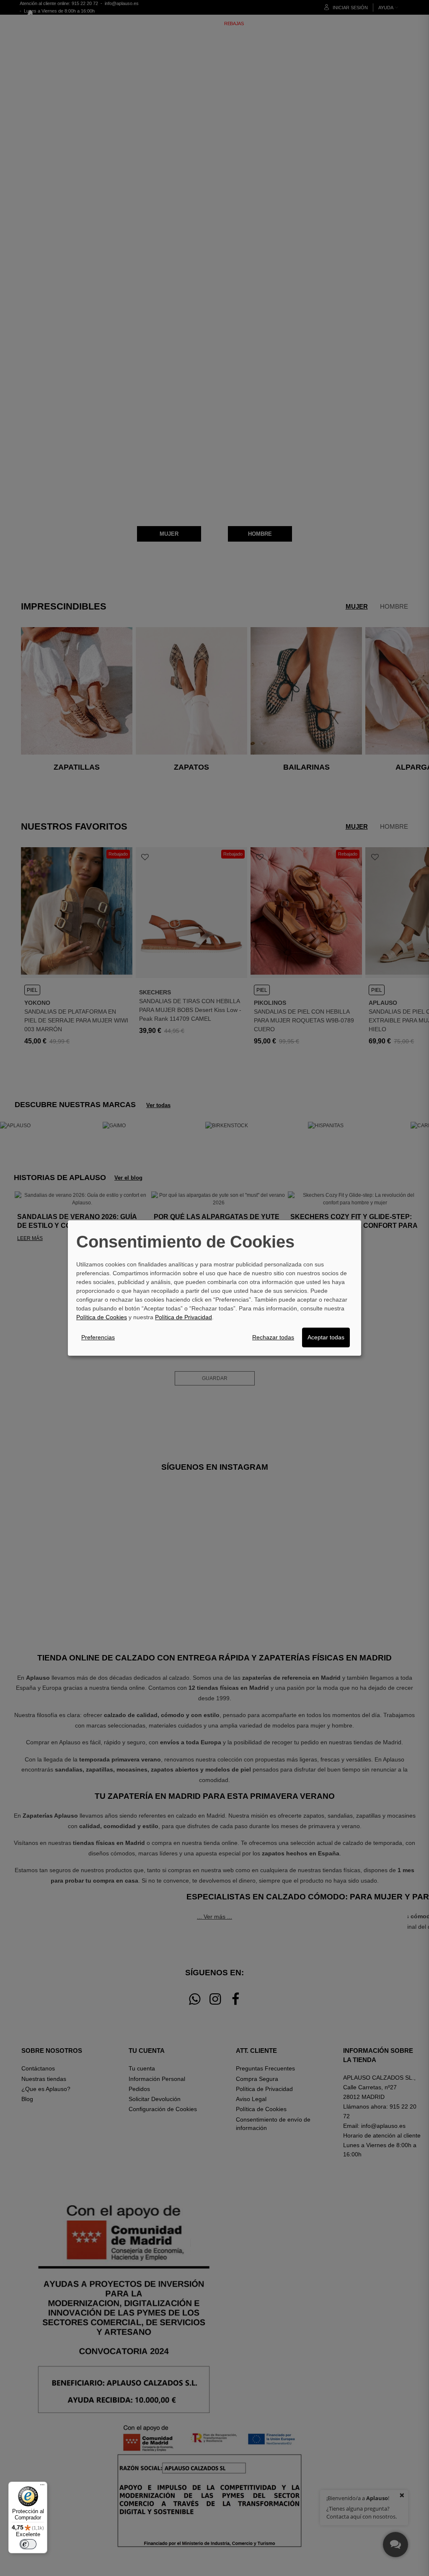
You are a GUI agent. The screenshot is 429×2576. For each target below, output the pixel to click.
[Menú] (42, 2487)
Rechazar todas (273, 1337)
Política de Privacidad (183, 1317)
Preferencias (98, 1337)
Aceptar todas (326, 1337)
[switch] (28, 2544)
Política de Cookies (102, 1317)
